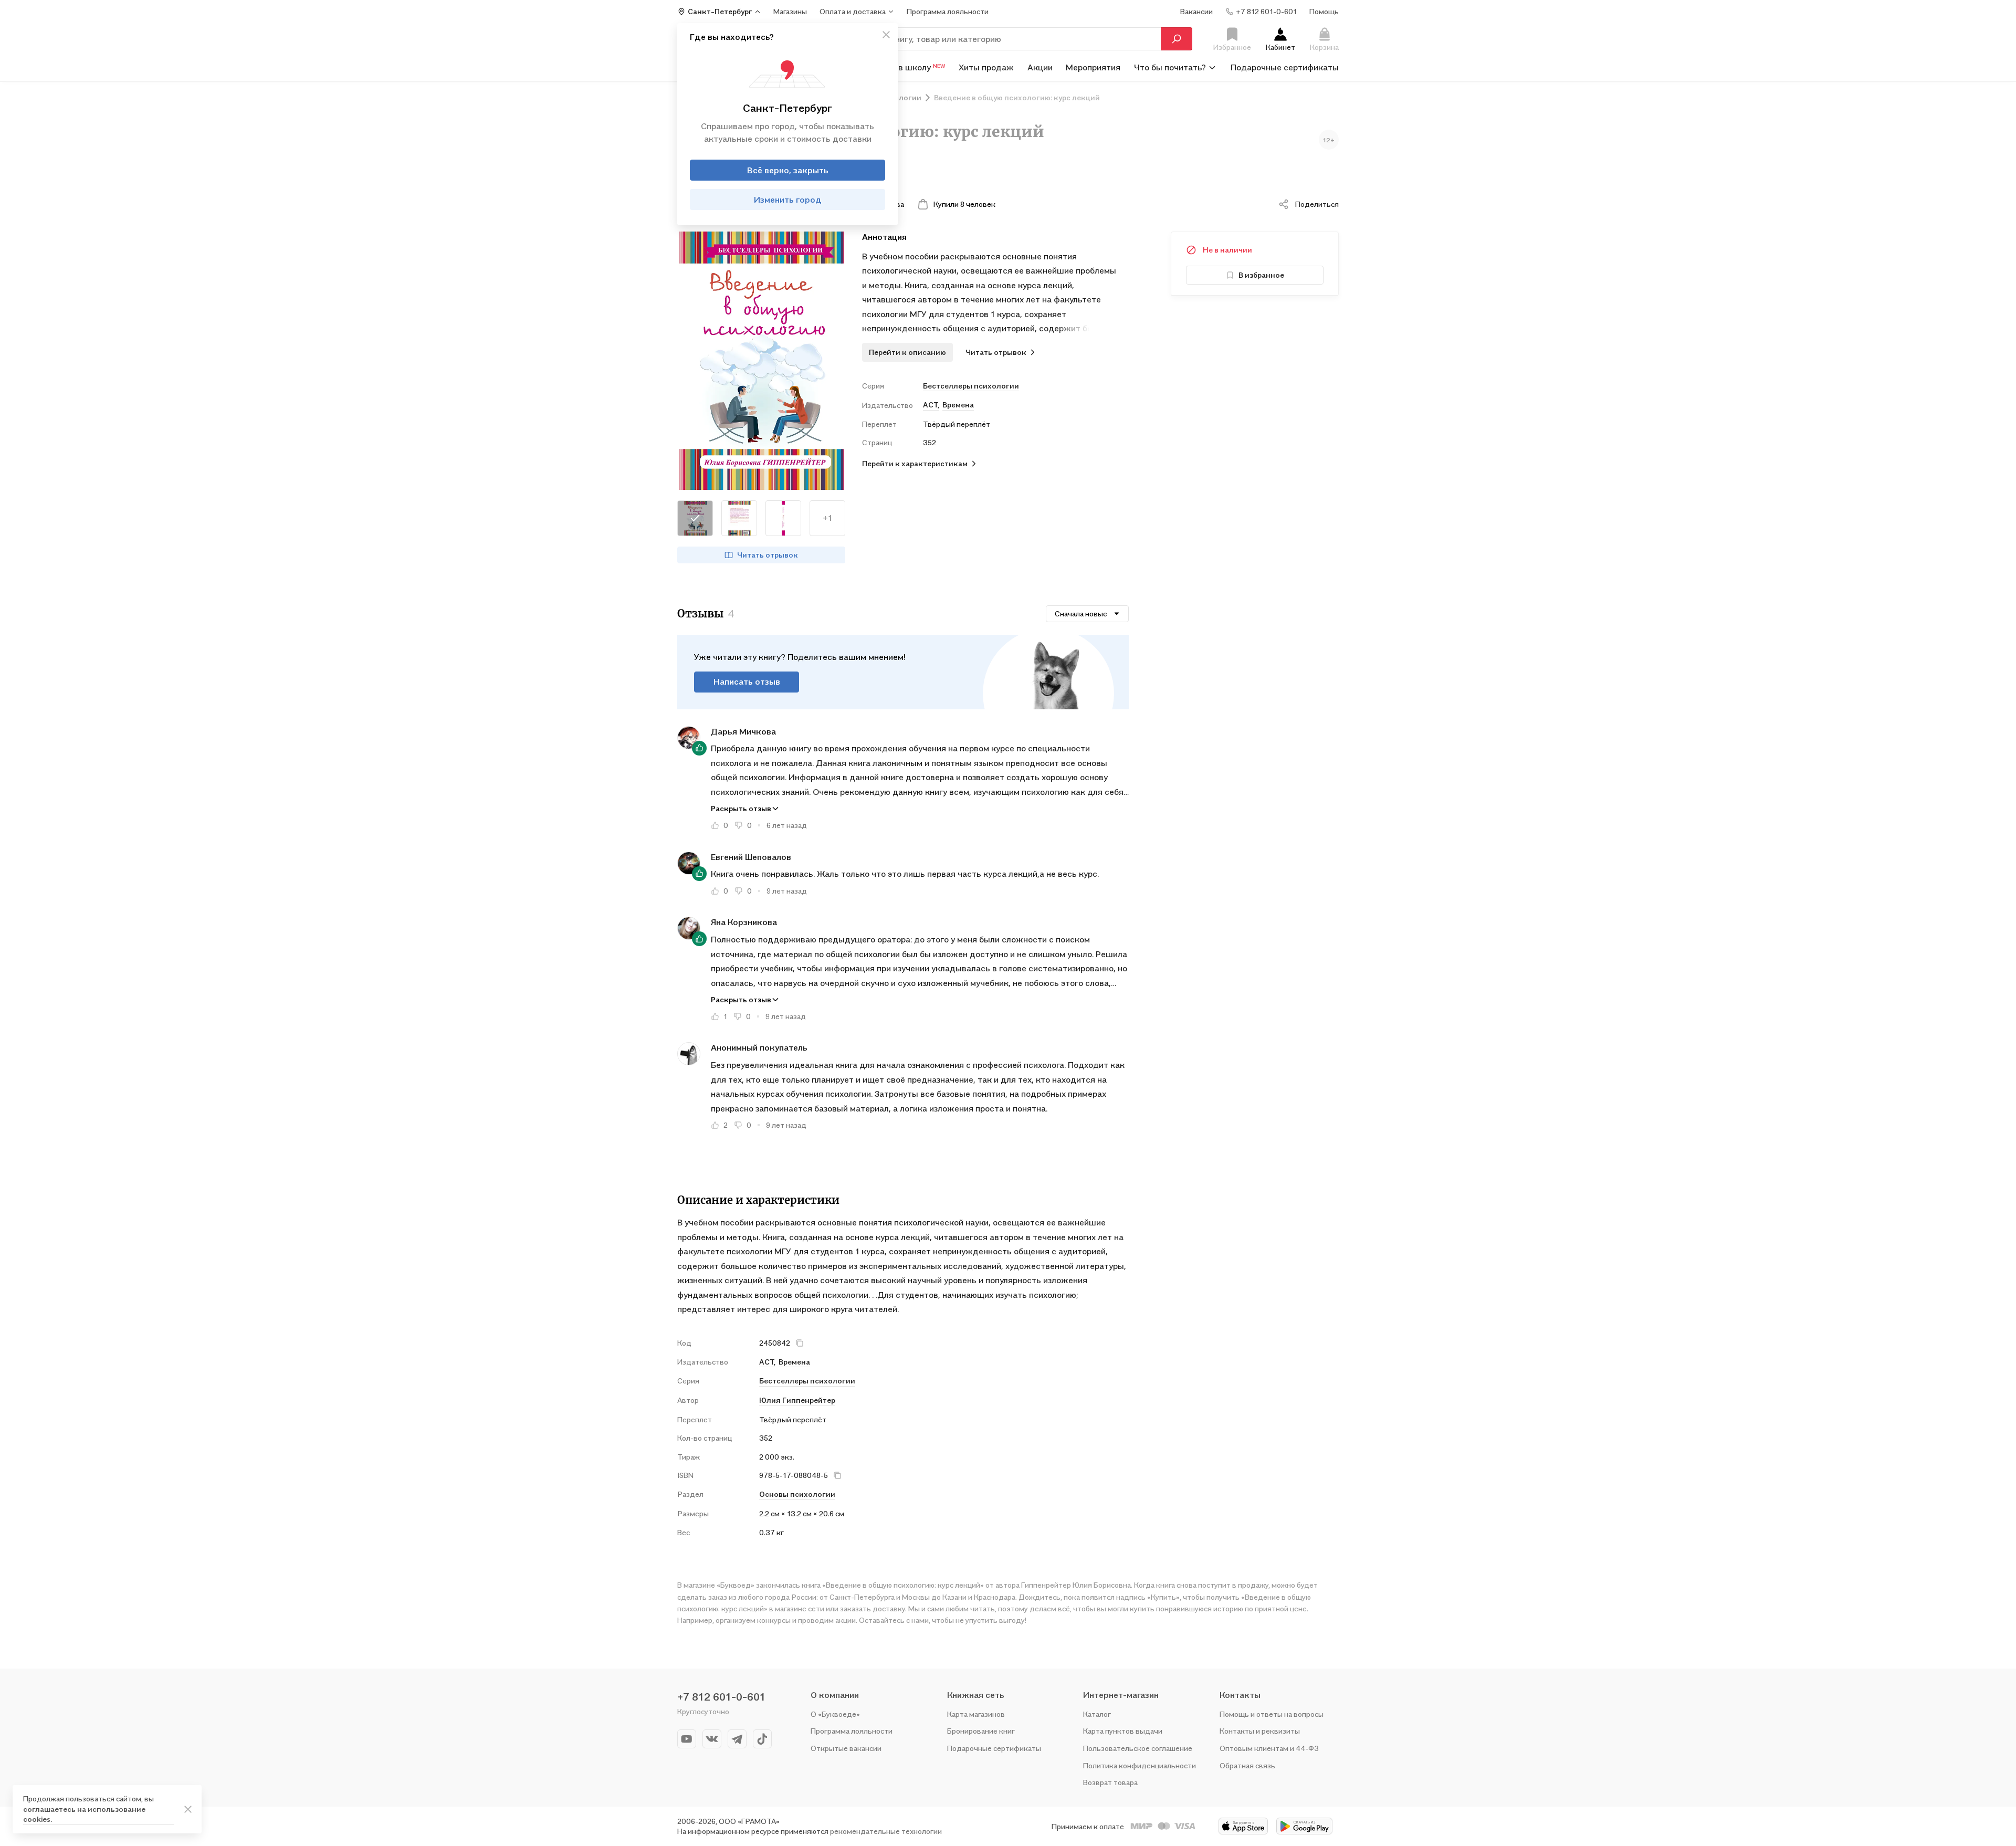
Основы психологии (797, 1494)
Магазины (790, 11)
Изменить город (788, 200)
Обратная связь (1247, 1765)
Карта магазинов (976, 1714)
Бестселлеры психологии (971, 386)
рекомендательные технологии (886, 1831)
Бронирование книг (981, 1731)
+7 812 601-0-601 (721, 1697)
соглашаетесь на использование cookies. (84, 1814)
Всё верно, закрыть (788, 170)
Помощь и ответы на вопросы (1272, 1714)
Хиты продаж (986, 67)
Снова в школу (909, 67)
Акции (1040, 67)
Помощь (1324, 11)
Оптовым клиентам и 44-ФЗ (1269, 1748)
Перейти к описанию (907, 352)
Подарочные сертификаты (1285, 67)
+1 (828, 518)
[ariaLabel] (188, 1809)
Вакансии (1196, 11)
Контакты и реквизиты (1260, 1731)
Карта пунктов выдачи (1123, 1731)
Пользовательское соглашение (1138, 1748)
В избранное (1261, 275)
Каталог (1097, 1714)
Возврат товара (1110, 1782)
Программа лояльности (852, 1731)
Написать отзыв (747, 681)
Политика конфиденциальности (1140, 1765)
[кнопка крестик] (886, 35)
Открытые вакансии (846, 1748)
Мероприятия (1093, 67)
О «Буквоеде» (835, 1714)
